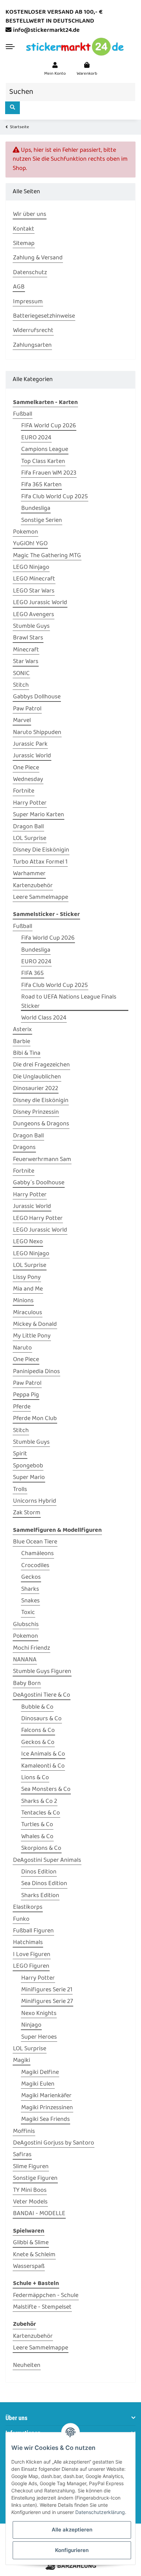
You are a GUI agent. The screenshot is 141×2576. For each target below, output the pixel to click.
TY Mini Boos (30, 2190)
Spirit (20, 1454)
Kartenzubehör (33, 886)
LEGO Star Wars (34, 591)
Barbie (22, 1042)
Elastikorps (28, 1907)
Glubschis (26, 1625)
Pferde (22, 1407)
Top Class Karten (43, 462)
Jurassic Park (30, 744)
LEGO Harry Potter (38, 1219)
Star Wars (26, 662)
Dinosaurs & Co (41, 1719)
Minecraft (26, 650)
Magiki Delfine (40, 2073)
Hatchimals (28, 1943)
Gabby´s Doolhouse (39, 1183)
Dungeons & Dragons (41, 1124)
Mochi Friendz (31, 1648)
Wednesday (28, 780)
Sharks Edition (40, 1896)
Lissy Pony (27, 1278)
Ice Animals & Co (43, 1754)
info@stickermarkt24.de (46, 30)
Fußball (23, 414)
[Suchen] (12, 108)
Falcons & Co (38, 1731)
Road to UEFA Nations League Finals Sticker (69, 1002)
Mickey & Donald (35, 1324)
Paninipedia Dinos (36, 1372)
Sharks (30, 1589)
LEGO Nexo (28, 1242)
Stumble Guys (31, 626)
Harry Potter (30, 803)
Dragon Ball (28, 827)
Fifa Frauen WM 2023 (49, 473)
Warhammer (29, 874)
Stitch (21, 685)
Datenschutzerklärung (100, 2512)
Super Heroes (39, 2037)
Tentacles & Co (41, 1813)
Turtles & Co (37, 1825)
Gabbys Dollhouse (37, 697)
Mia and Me (28, 1289)
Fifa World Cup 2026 (48, 938)
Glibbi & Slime (31, 2243)
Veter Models (30, 2202)
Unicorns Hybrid (35, 1501)
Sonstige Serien (42, 521)
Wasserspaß (29, 2267)
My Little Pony (32, 1336)
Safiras (22, 2155)
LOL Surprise (30, 839)
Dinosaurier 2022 (36, 1089)
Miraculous (28, 1313)
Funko (21, 1919)
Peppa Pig (26, 1395)
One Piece (26, 768)
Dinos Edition (39, 1872)
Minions (23, 1301)
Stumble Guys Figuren (42, 1672)
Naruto (22, 1348)
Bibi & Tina (27, 1053)
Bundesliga (36, 509)
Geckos (31, 1577)
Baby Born (27, 1684)
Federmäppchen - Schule (46, 2296)
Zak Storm (27, 1513)
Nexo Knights (39, 2014)
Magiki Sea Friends (46, 2120)
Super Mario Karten (39, 815)
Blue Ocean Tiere (35, 1542)
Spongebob (28, 1466)
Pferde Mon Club (35, 1419)
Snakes (30, 1601)
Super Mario (29, 1478)
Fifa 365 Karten (41, 485)
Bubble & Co (37, 1707)
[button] (55, 69)
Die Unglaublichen (37, 1077)
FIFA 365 (33, 974)
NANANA (25, 1660)
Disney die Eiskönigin (41, 1101)
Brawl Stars (28, 638)
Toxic (28, 1613)
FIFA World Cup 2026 (49, 426)
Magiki (22, 2061)
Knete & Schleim (34, 2255)
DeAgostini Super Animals (47, 1860)
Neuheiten (27, 2366)
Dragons (24, 1148)
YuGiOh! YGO (30, 544)
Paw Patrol (27, 709)
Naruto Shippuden (37, 733)
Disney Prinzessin (36, 1112)
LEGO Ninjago (31, 567)
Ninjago (31, 2025)
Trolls (20, 1490)
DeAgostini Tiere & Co (42, 1695)
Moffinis (24, 2132)
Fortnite (24, 791)
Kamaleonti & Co (43, 1766)
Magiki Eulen (38, 2084)
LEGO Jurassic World (40, 603)
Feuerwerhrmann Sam (42, 1160)
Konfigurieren (72, 2550)
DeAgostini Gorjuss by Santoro (54, 2143)
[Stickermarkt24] (75, 47)
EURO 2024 (36, 438)
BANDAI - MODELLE (39, 2214)
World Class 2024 (44, 1018)
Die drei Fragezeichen (41, 1065)
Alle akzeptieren (72, 2530)
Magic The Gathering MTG (47, 556)
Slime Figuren (31, 2167)
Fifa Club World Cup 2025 (55, 497)
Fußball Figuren (33, 1931)
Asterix (22, 1030)
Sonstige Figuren (35, 2178)
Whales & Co (37, 1837)
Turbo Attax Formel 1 (40, 862)
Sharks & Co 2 (39, 1802)
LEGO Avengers (34, 615)
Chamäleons (37, 1554)
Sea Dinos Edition (44, 1884)
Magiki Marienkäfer (46, 2096)
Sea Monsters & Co (46, 1790)
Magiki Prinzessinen (47, 2108)
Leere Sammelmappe (41, 898)
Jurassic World (32, 756)
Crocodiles (35, 1566)
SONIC (21, 674)
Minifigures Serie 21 (47, 1990)
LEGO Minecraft (34, 579)
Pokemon (25, 532)
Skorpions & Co (41, 1848)
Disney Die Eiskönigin (41, 850)
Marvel (22, 721)
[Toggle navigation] (10, 47)
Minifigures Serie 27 (47, 2002)
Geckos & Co (38, 1743)
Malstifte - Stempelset (42, 2307)
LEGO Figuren (31, 1966)
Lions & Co (35, 1778)
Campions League (45, 450)
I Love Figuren (32, 1955)
